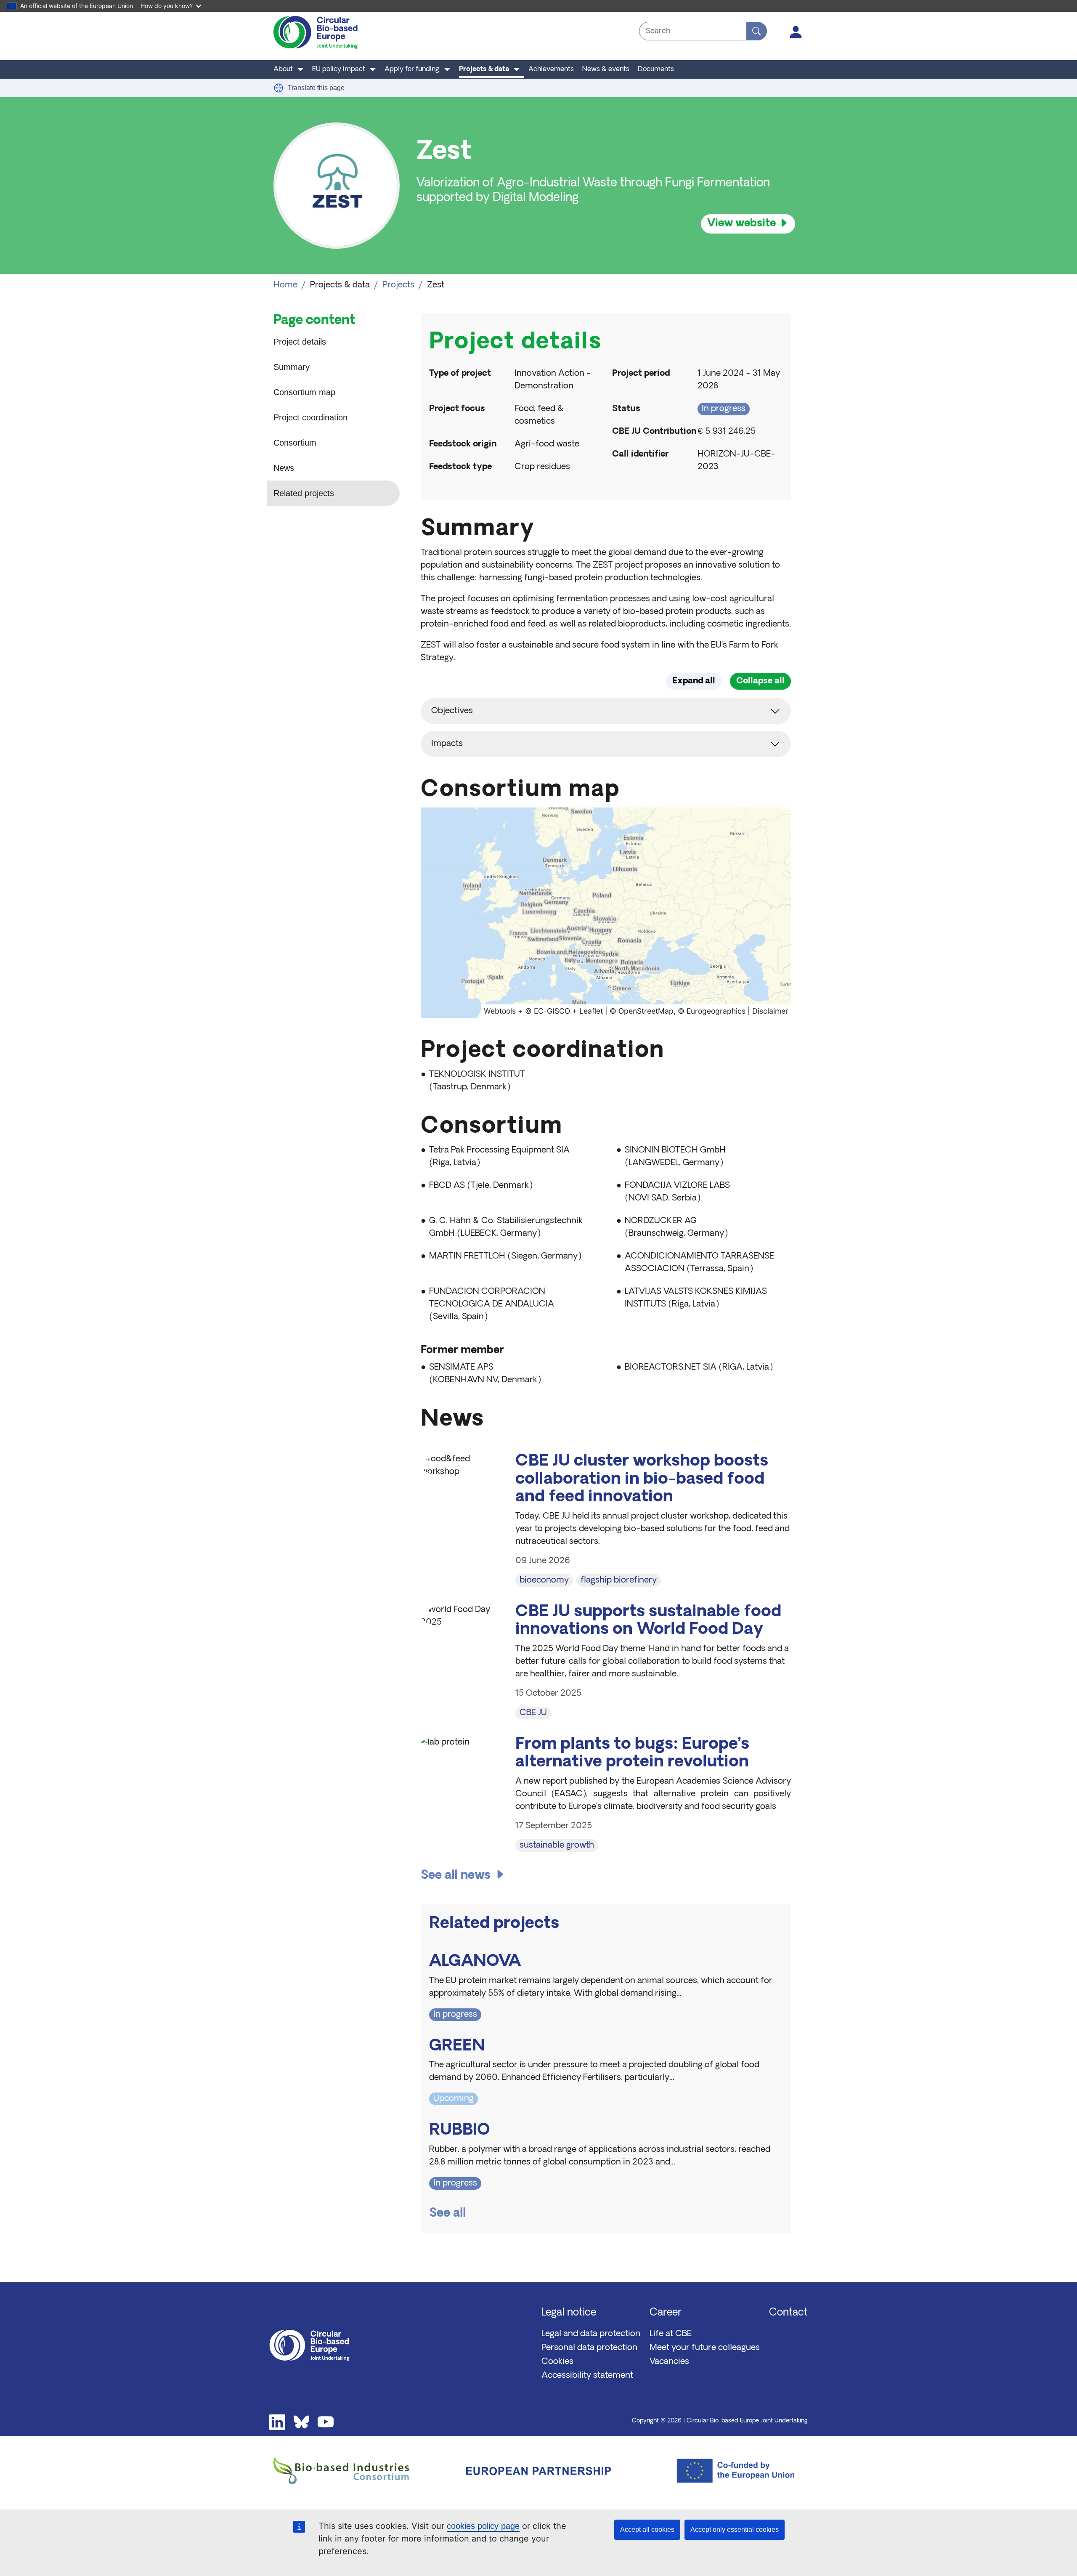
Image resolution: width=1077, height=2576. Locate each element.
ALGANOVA (475, 1962)
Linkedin (277, 2422)
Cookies (557, 2362)
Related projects (304, 493)
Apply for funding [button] (412, 69)
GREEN (457, 2046)
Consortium (295, 443)
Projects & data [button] (484, 69)
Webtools (500, 1011)
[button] (279, 88)
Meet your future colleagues (705, 2348)
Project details (300, 342)
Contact (788, 2313)
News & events (606, 69)
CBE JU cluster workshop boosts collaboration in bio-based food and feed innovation (642, 1479)
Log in (796, 32)
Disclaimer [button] (770, 1011)
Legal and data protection (591, 2334)
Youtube (326, 2422)
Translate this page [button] (316, 88)
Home (285, 285)
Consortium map (304, 392)
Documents (656, 69)
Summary (292, 367)
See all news (456, 1876)
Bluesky (302, 2422)
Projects (398, 285)
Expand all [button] (694, 681)
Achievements (551, 69)
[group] (606, 913)
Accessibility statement (587, 2376)
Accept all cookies (647, 2530)
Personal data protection (589, 2348)
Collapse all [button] (760, 681)
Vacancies (669, 2362)
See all (448, 2214)
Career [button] (666, 2313)
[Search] (757, 31)
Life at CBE (671, 2334)
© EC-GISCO (548, 1011)
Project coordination (310, 417)
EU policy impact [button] (339, 69)
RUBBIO (460, 2131)
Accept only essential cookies (735, 2530)
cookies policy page (483, 2526)
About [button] (283, 69)
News (284, 468)
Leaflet (591, 1011)
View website (741, 224)
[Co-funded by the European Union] (718, 2471)
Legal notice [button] (569, 2313)
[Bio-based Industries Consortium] (359, 2471)
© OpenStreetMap (642, 1011)
